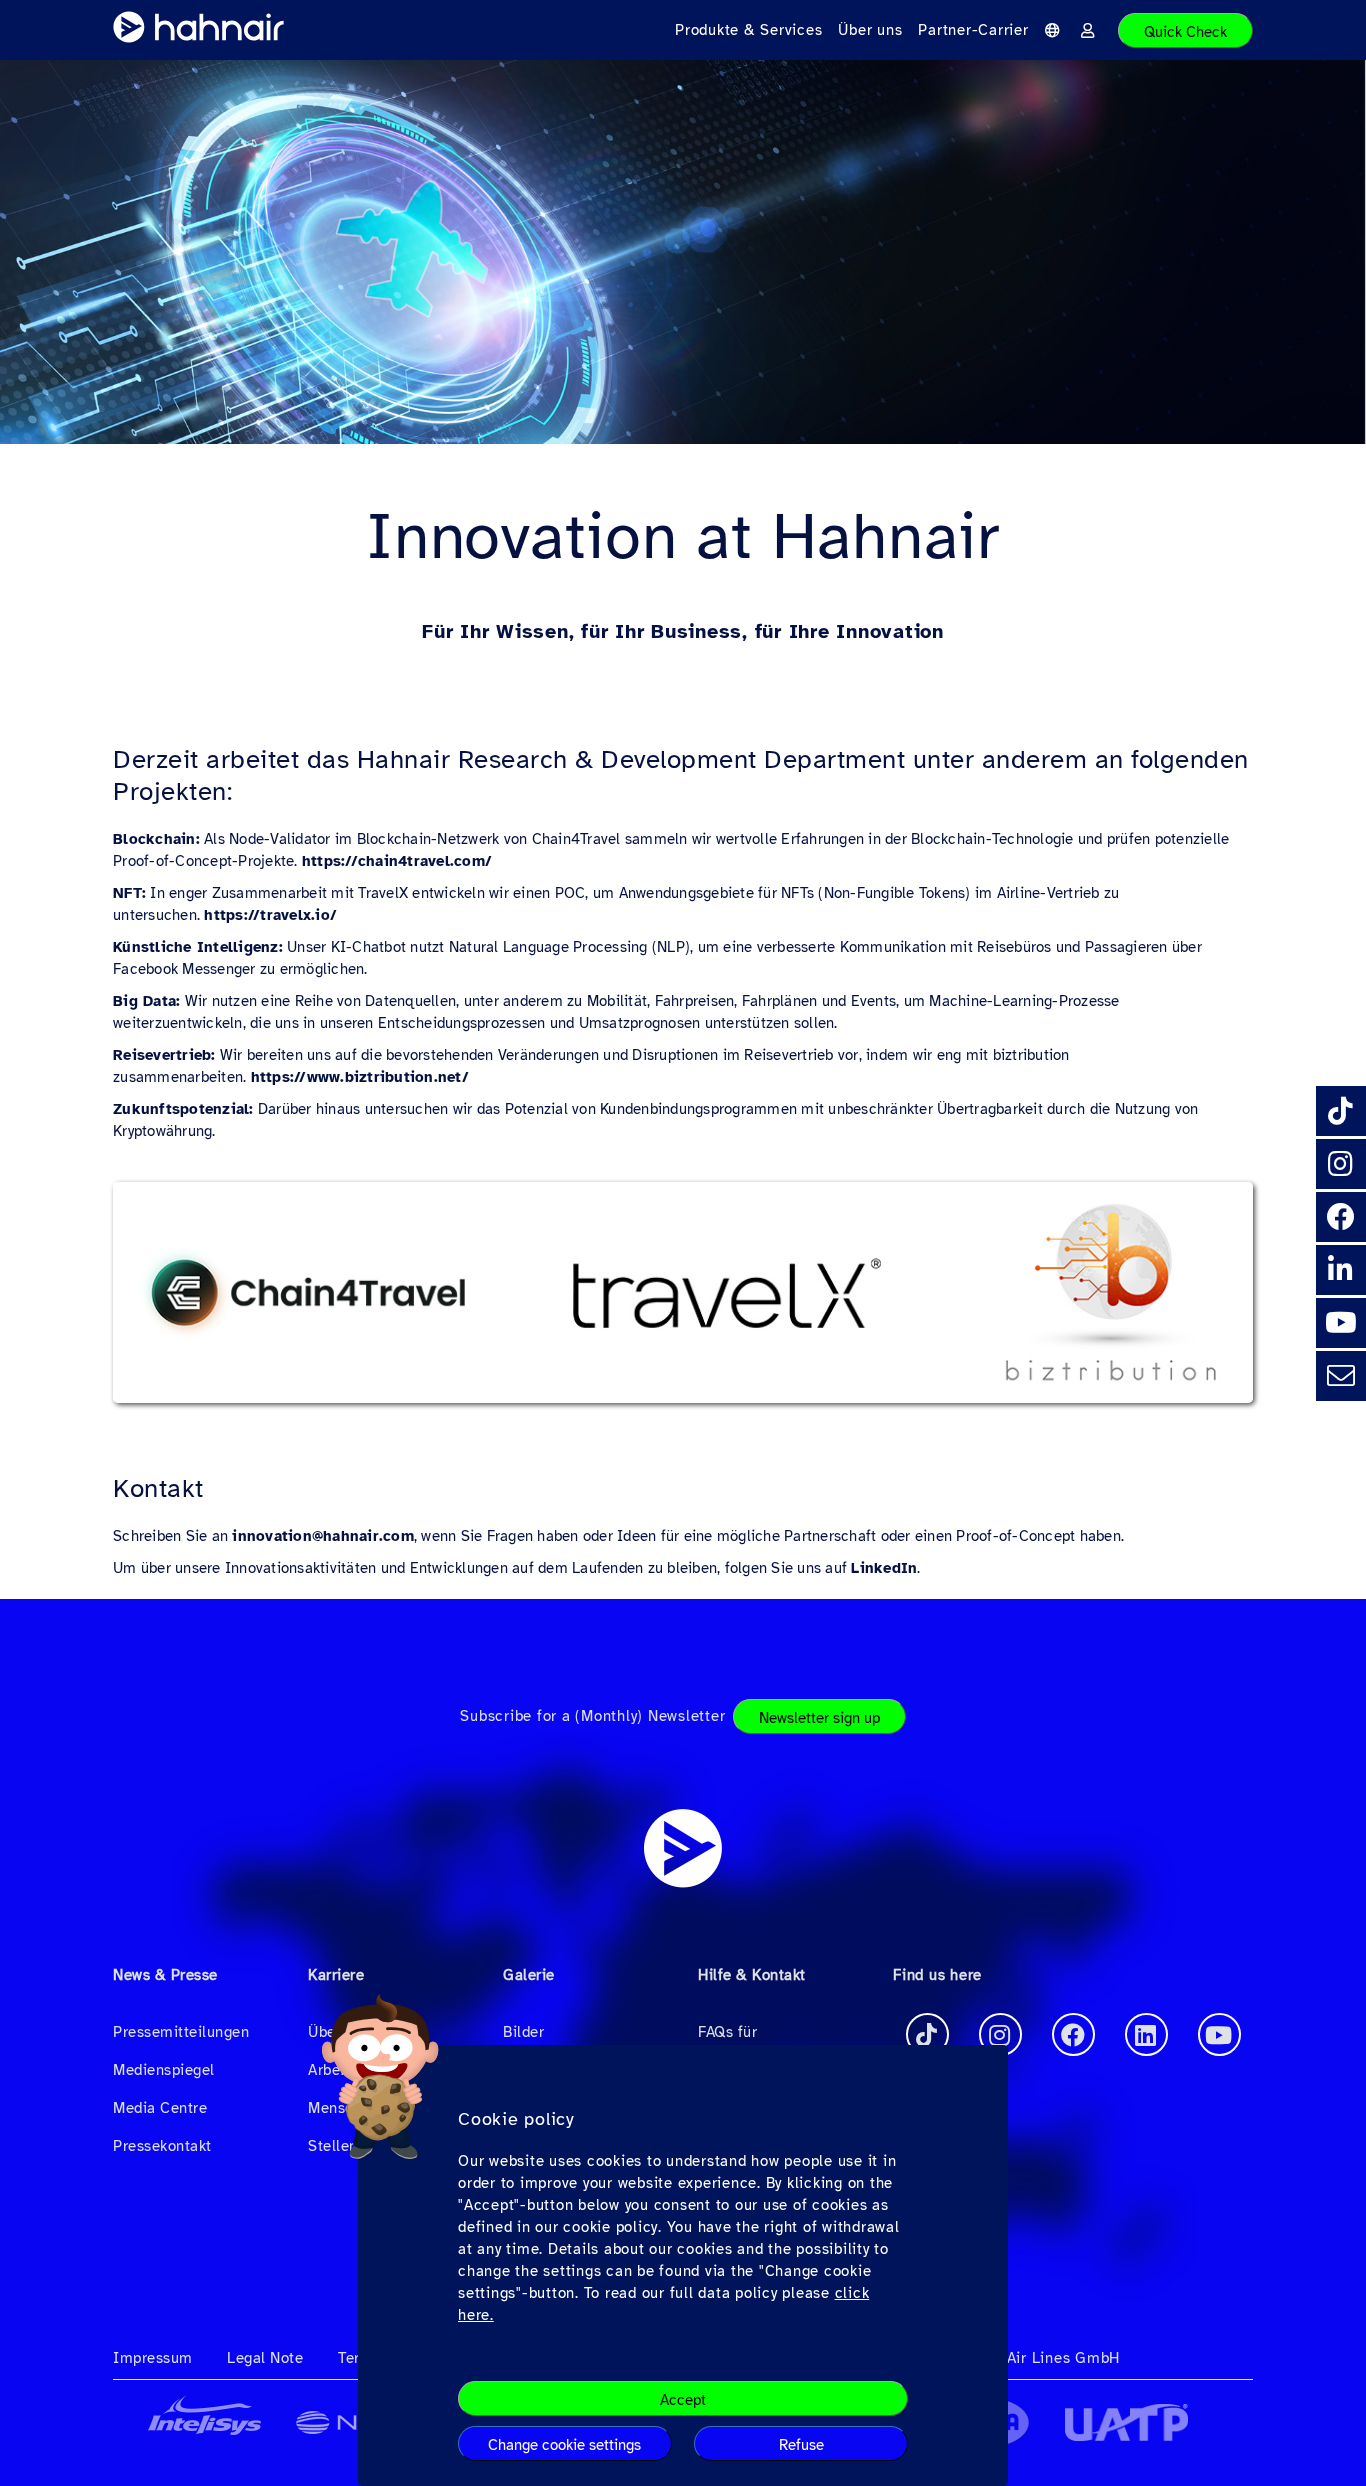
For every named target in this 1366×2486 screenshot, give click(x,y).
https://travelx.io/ (270, 915)
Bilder (523, 2032)
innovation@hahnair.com (323, 1536)
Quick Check (1185, 32)
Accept (683, 2400)
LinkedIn (884, 1568)
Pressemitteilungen (181, 2032)
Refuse (801, 2445)
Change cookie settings (564, 2445)
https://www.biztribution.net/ (360, 1077)
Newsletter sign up (819, 1718)
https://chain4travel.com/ (397, 861)
